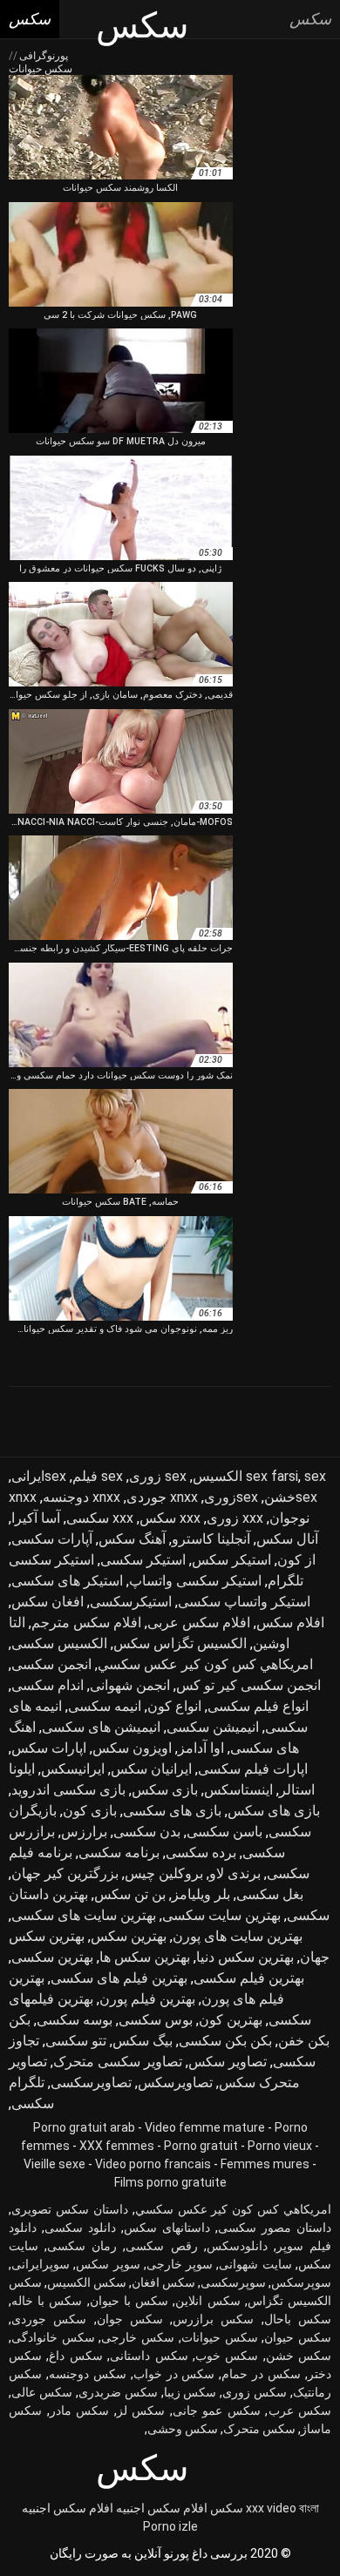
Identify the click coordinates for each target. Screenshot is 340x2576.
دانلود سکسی (80, 2228)
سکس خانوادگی (53, 2337)
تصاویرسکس (175, 2082)
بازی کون (90, 1811)
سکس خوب (227, 2356)
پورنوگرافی (42, 56)
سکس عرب (300, 2410)
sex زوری (158, 1476)
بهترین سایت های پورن (238, 1936)
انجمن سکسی (51, 1664)
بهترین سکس (129, 1936)
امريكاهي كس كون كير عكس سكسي (205, 1664)
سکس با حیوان (129, 2301)
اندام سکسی (48, 1685)
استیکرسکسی (131, 1602)
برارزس (84, 1832)
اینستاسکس (238, 1790)
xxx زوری (235, 1518)
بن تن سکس (130, 1894)
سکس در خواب (174, 2374)
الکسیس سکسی (59, 1643)
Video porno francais (153, 2164)
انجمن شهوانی (130, 1685)
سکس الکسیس (87, 2282)
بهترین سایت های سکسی (84, 1915)
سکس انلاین (207, 2301)
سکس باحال (298, 2319)
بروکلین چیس (164, 1873)
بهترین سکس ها (145, 1957)
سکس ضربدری (118, 2392)
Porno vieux (280, 2146)
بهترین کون (231, 2020)
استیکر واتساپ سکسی (244, 1602)
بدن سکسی (147, 1832)
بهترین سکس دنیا (245, 1957)
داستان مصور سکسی (275, 2228)
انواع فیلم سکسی (258, 1706)
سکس (227, 2508)
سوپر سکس (108, 2264)
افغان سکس (48, 1602)
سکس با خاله (47, 2301)
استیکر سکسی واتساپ (195, 1581)
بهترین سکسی (52, 1957)
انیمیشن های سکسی (101, 1727)
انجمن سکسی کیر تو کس (248, 1685)
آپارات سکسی (52, 1539)
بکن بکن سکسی (225, 2041)
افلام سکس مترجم (86, 1623)
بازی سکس (165, 1790)
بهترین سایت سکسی (221, 1915)
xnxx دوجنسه (82, 1497)
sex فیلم (98, 1476)
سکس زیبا (190, 2392)
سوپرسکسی (233, 2282)
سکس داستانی (149, 2356)
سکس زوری (255, 2392)
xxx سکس (170, 1518)
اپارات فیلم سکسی (253, 1769)
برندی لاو (235, 1873)
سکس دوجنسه (88, 2374)
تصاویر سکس (228, 2062)
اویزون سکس (132, 1748)
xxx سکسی (100, 1518)
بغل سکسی (270, 1894)
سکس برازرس (213, 2319)
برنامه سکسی (119, 1853)
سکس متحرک (259, 2429)
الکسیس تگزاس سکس (180, 1643)
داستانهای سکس (167, 2228)
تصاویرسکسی (91, 2082)
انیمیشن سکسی (213, 1727)
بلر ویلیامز (201, 1894)
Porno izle (170, 2526)
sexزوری (231, 1497)
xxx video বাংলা (282, 2508)
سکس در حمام (261, 2374)
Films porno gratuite (170, 2182)
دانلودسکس (237, 2246)
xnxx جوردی (162, 1497)
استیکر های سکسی (67, 1581)
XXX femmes (117, 2146)
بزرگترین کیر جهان (65, 1873)
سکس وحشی (183, 2429)
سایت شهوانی (255, 2264)
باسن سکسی (224, 1832)
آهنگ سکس (132, 1539)
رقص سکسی (161, 2246)
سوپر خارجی (180, 2264)
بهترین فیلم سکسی (249, 1978)
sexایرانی (39, 1476)
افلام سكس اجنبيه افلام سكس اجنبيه (115, 2508)
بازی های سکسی (172, 1811)
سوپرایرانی (41, 2264)
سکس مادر (80, 2410)
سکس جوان (130, 2319)
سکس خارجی (138, 2337)
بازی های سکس (274, 1811)
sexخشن (291, 1497)
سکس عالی (42, 2392)
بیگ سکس (143, 2041)
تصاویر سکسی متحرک (118, 2062)
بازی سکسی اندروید (68, 1790)
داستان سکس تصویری (70, 2209)
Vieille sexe (54, 2164)
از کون (296, 1560)
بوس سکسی (156, 2020)
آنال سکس (287, 1539)
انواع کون (174, 1706)
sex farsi (272, 1476)
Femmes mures (265, 2164)
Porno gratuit (201, 2146)
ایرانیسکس (73, 1769)
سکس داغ (75, 2356)
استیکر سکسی (143, 1560)
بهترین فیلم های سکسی (119, 1978)
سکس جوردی (49, 2319)
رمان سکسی (82, 2246)
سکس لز (141, 2410)
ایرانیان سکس (151, 1769)
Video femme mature (205, 2127)
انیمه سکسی (105, 1706)
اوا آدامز (201, 1748)
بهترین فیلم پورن (147, 1999)
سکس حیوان (298, 2337)
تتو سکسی (76, 2041)
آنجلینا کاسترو (211, 1539)
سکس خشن (299, 2356)
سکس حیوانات (220, 2337)
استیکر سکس (231, 1560)
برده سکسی (201, 1853)
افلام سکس (290, 1623)
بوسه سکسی (75, 2020)
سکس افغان (163, 2282)
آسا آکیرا (36, 1518)
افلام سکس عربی (199, 1623)
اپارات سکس (49, 1748)
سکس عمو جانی (217, 2410)
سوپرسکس (301, 2282)
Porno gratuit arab (84, 2127)
